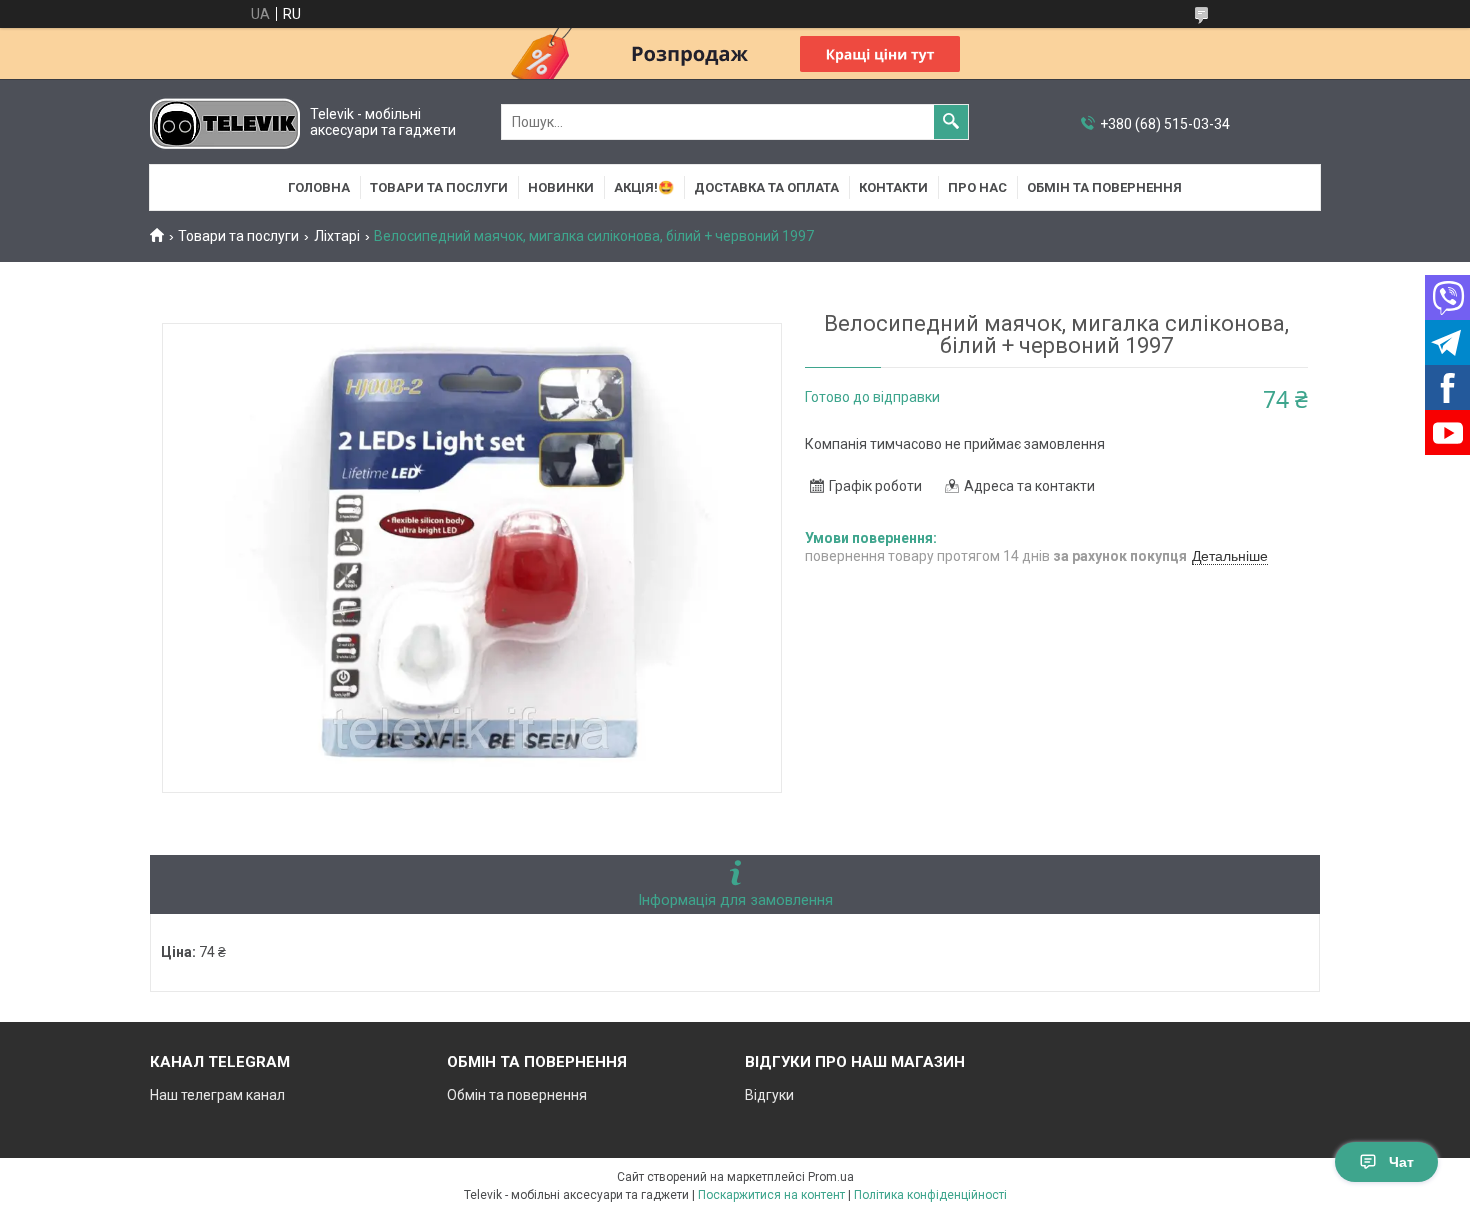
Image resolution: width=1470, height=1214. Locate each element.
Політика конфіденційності (930, 1195)
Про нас (977, 187)
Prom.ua (831, 1177)
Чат (1401, 1162)
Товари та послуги (439, 187)
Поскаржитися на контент (771, 1195)
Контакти (893, 187)
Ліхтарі (337, 236)
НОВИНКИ (561, 187)
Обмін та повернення (1104, 187)
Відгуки (769, 1095)
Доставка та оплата (766, 187)
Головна (319, 187)
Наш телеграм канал (217, 1095)
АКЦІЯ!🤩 (644, 187)
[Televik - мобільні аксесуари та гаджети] (225, 122)
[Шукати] (951, 122)
